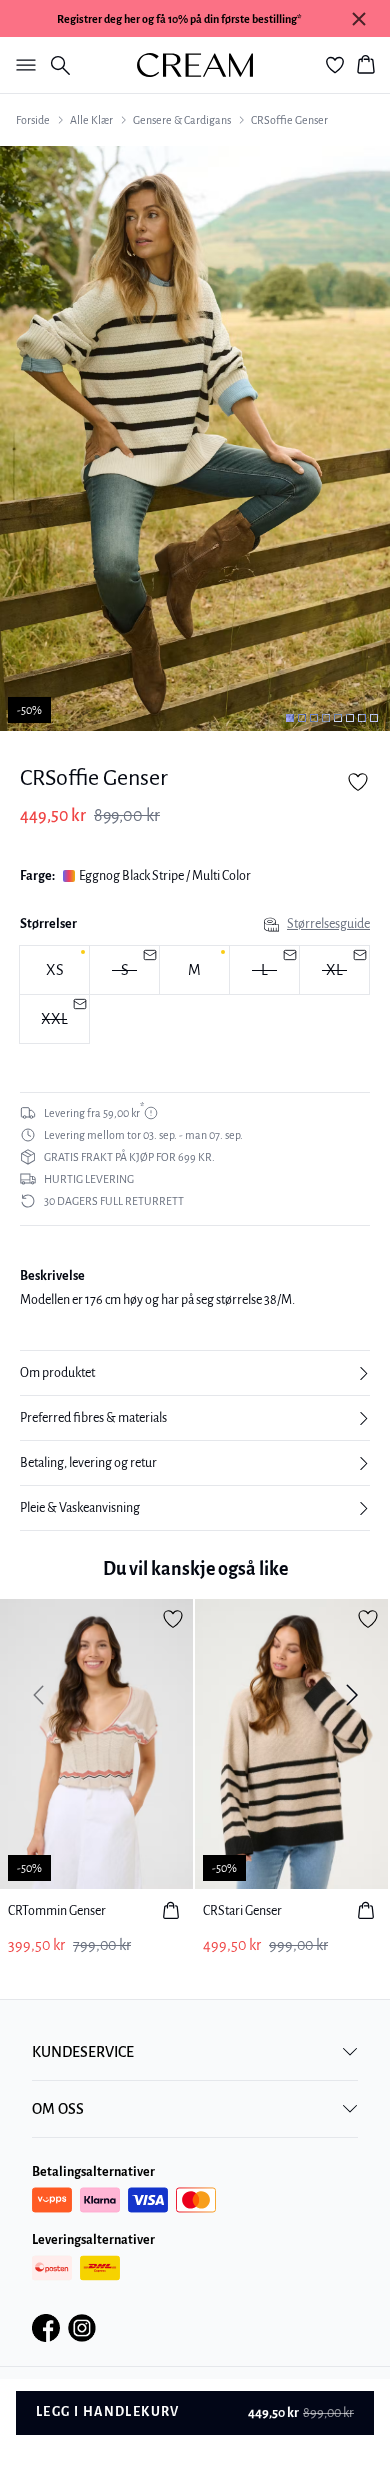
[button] (195, 1373)
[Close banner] (359, 19)
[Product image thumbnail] (290, 718)
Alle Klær (91, 120)
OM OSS (58, 2109)
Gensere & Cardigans (182, 120)
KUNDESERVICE (83, 2052)
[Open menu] (22, 65)
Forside (33, 120)
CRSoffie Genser (289, 120)
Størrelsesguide (328, 924)
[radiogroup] (195, 995)
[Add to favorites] (358, 782)
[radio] (54, 970)
